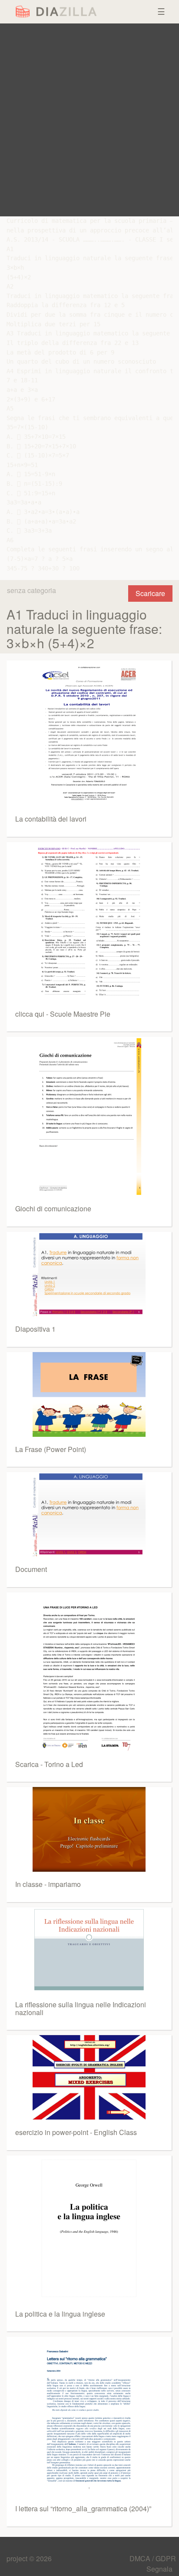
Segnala (159, 2569)
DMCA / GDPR (153, 2558)
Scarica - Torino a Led (49, 1764)
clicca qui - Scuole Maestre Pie (63, 1014)
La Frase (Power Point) (51, 1449)
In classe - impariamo (48, 1884)
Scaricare (150, 593)
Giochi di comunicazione (53, 1208)
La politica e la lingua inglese (60, 2314)
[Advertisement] (89, 120)
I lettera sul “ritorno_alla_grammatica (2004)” (83, 2508)
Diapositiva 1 (35, 1329)
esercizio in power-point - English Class (76, 2132)
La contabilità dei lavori (51, 819)
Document (31, 1569)
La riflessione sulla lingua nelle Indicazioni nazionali (81, 2008)
